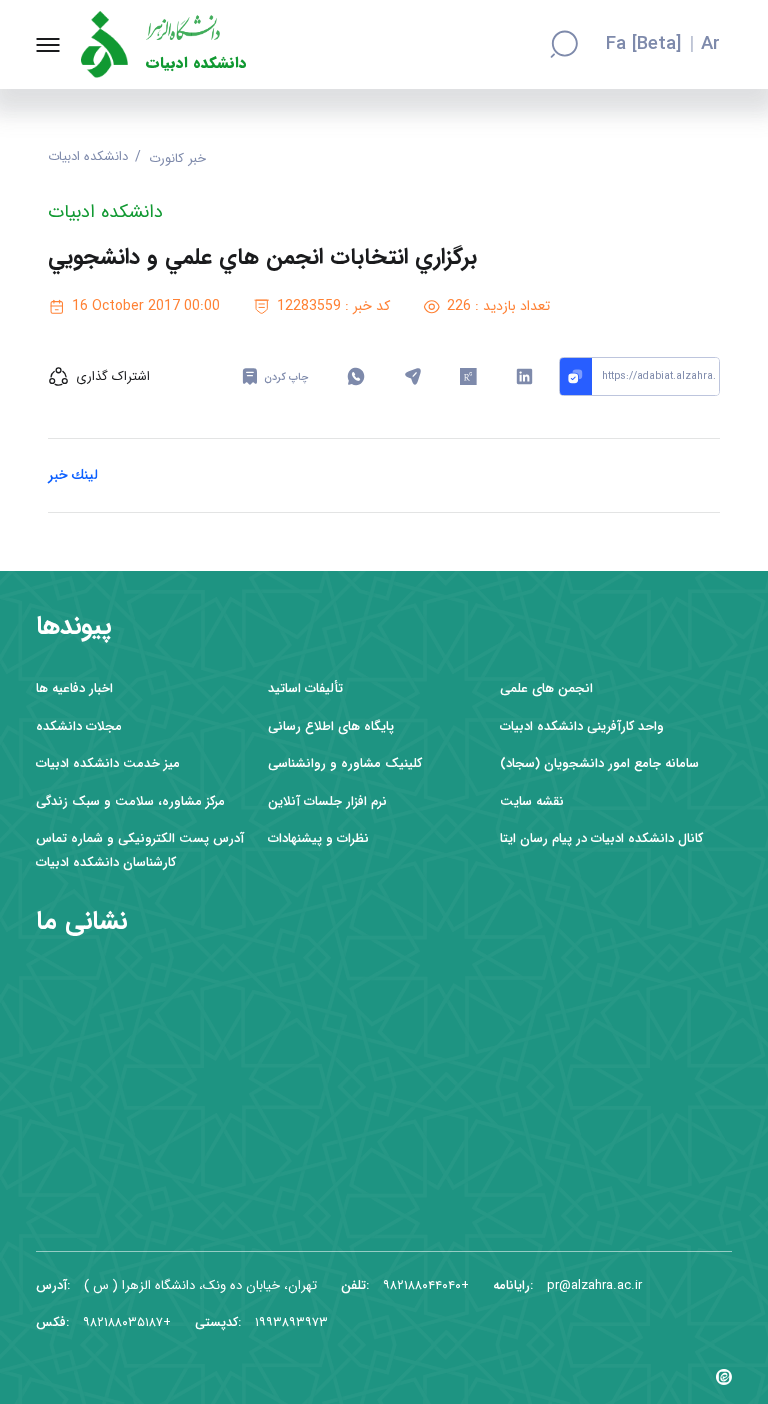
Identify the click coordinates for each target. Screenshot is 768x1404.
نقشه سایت (532, 801)
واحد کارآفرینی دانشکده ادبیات (582, 726)
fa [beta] (643, 45)
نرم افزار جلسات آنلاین (327, 801)
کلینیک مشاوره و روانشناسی (345, 763)
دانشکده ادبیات (196, 63)
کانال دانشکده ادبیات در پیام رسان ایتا (601, 838)
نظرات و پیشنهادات (318, 838)
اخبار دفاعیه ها (74, 688)
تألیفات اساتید (305, 688)
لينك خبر (73, 475)
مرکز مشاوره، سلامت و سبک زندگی (130, 801)
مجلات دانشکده (79, 726)
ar (710, 45)
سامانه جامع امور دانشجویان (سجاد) (599, 763)
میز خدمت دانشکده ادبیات (108, 763)
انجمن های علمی (546, 688)
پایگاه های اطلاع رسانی (331, 726)
